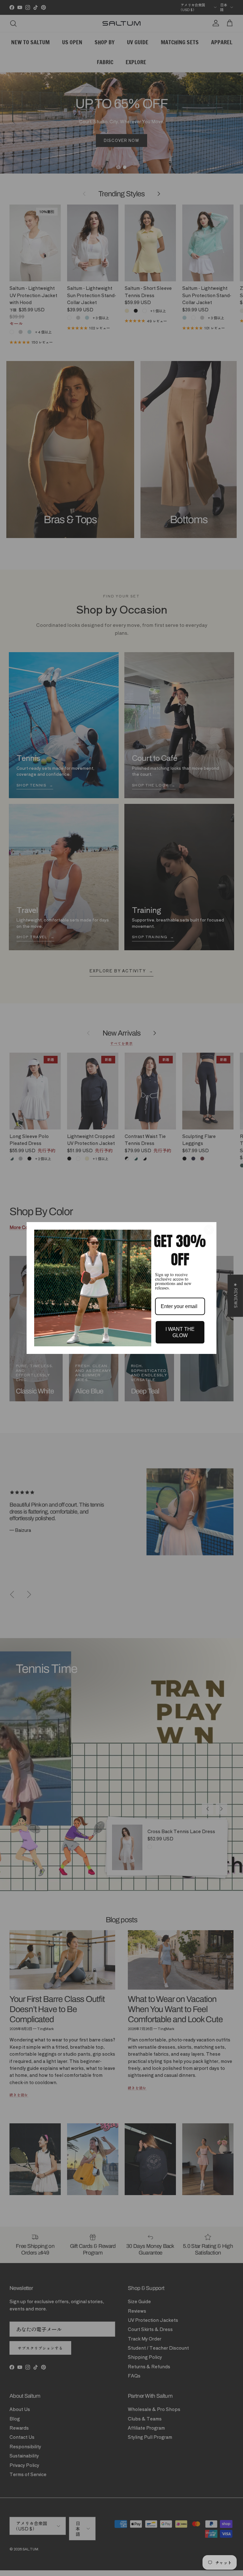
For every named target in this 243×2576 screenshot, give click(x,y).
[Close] (209, 1230)
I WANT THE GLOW (180, 1332)
